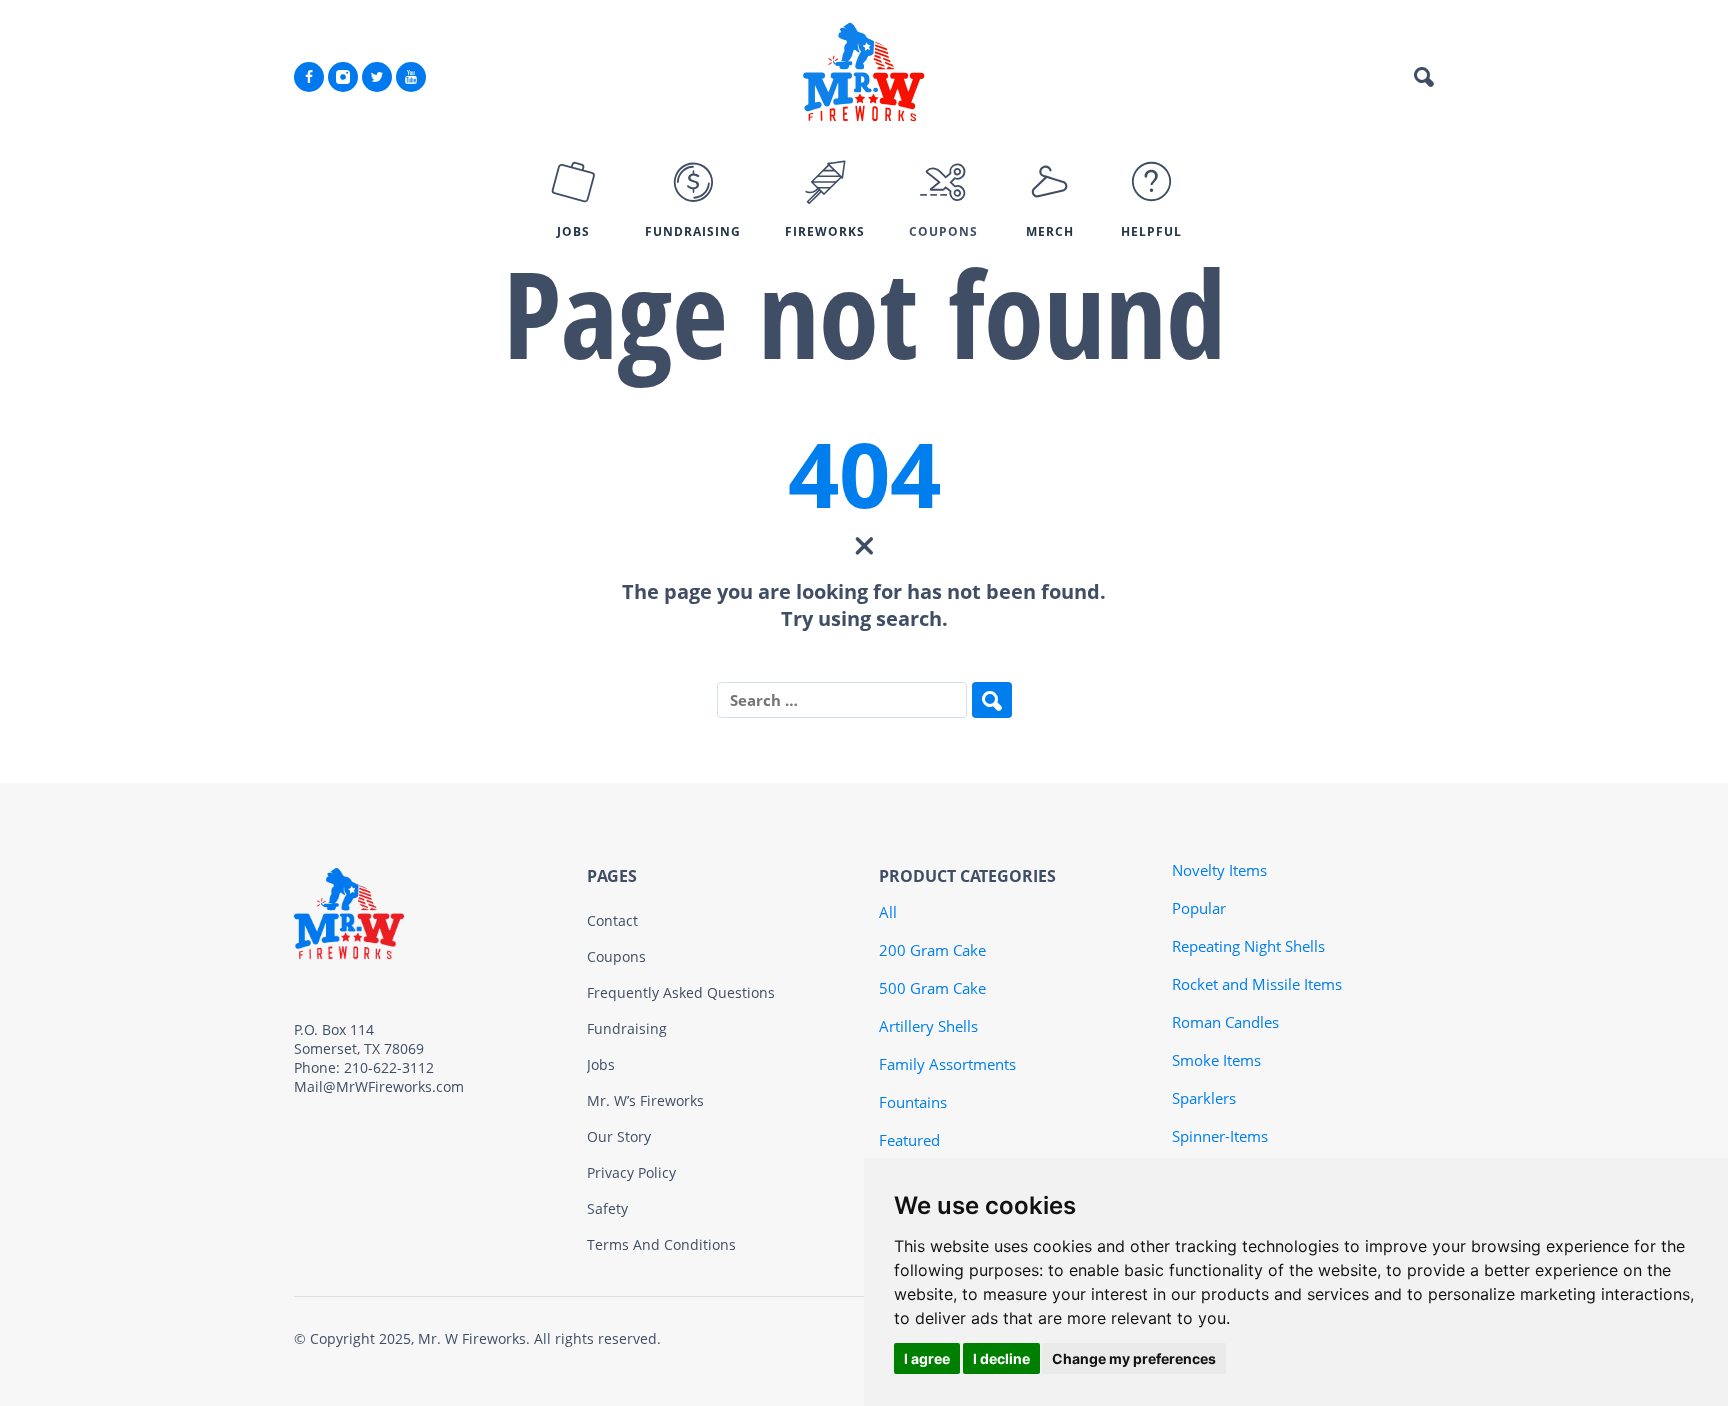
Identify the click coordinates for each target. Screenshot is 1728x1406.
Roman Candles (1225, 1022)
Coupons (616, 956)
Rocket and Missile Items (1257, 984)
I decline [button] (1001, 1358)
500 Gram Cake (932, 988)
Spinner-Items (1220, 1136)
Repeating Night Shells (1248, 946)
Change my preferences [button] (1134, 1358)
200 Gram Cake (932, 950)
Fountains (913, 1102)
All (888, 912)
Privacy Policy (631, 1172)
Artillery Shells (928, 1026)
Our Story (619, 1136)
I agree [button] (927, 1358)
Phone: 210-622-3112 (364, 1067)
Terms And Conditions (661, 1244)
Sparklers (1204, 1098)
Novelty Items (1219, 870)
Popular (1199, 908)
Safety (607, 1208)
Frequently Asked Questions (681, 992)
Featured (909, 1140)
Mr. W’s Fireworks (645, 1100)
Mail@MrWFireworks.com (379, 1086)
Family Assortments (947, 1064)
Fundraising (627, 1028)
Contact (612, 920)
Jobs (601, 1064)
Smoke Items (1216, 1060)
